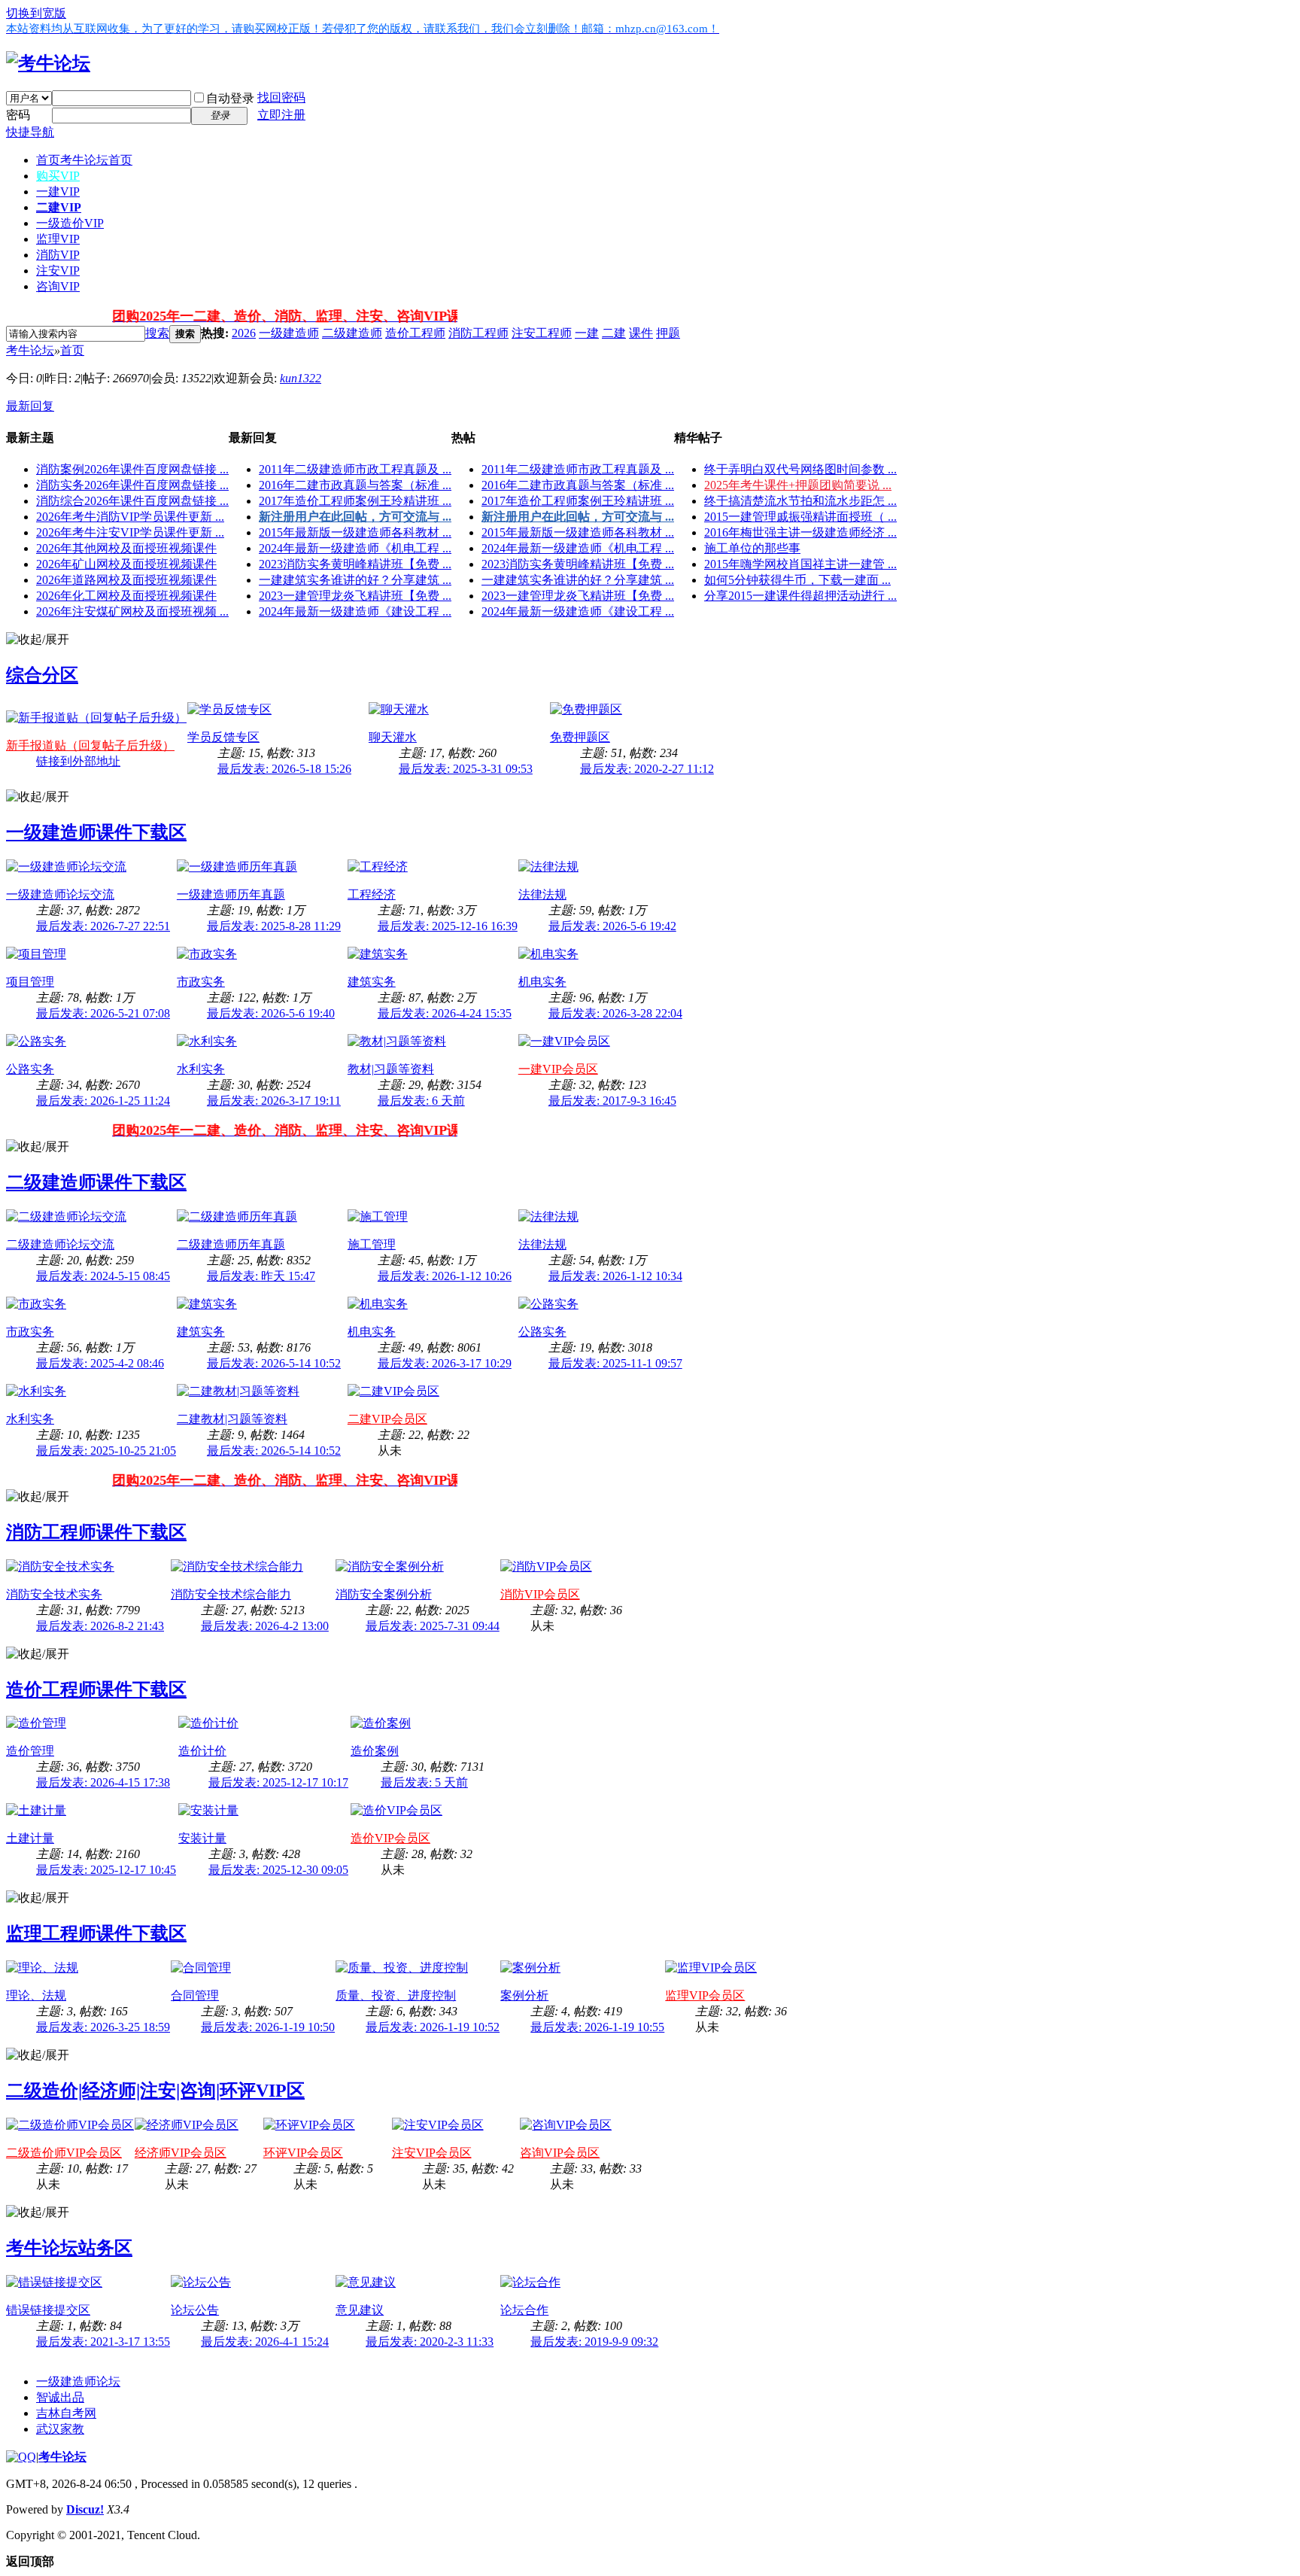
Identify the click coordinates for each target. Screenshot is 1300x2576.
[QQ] (21, 2457)
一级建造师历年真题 (231, 894)
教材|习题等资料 (391, 1069)
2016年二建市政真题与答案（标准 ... (355, 485)
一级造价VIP (70, 223)
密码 (18, 115)
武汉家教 (60, 2429)
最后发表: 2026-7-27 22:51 (103, 926)
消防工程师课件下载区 (96, 1532)
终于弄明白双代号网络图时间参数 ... (800, 469)
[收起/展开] (38, 640)
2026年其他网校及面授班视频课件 (126, 548)
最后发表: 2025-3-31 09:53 (466, 769)
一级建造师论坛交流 (60, 894)
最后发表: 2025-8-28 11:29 (274, 926)
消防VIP (58, 255)
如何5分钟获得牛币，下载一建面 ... (797, 580)
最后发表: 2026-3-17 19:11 (274, 1101)
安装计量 (202, 1838)
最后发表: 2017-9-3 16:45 (612, 1101)
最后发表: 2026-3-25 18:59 (103, 2027)
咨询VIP (58, 286)
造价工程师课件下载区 (96, 1689)
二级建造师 (352, 333)
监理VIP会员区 (705, 1995)
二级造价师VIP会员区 (64, 2153)
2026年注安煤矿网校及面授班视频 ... (132, 611)
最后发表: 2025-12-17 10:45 (106, 1870)
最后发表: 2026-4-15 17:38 (103, 1782)
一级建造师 (289, 333)
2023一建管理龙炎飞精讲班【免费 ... (355, 596)
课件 (641, 333)
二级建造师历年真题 (231, 1244)
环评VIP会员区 (303, 2153)
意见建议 (360, 2310)
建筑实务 (372, 982)
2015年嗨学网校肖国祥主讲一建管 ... (800, 564)
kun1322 (301, 378)
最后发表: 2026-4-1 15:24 (265, 2342)
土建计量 (30, 1838)
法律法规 (542, 894)
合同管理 (195, 1995)
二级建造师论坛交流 (60, 1244)
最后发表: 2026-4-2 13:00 (265, 1626)
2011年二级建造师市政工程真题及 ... (355, 469)
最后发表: (421, 1101)
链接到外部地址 (78, 761)
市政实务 (201, 982)
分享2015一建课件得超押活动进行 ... (800, 596)
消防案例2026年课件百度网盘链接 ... (132, 469)
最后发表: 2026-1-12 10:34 (615, 1276)
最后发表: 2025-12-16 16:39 (448, 926)
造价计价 (202, 1751)
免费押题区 (580, 737)
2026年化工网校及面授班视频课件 (126, 596)
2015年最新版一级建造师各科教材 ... (355, 532)
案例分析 (524, 1995)
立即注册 (281, 115)
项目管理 (30, 982)
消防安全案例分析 (384, 1594)
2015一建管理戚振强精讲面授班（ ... (800, 517)
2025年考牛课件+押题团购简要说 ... (798, 485)
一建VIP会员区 (558, 1069)
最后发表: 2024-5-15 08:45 (103, 1276)
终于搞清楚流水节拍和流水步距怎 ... (800, 501)
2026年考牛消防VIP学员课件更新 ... (130, 517)
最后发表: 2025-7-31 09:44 (433, 1626)
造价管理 (30, 1751)
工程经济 (372, 894)
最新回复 (30, 406)
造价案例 (375, 1751)
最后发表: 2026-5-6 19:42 (612, 926)
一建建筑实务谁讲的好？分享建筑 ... (355, 580)
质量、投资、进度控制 (396, 1995)
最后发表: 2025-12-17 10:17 (278, 1782)
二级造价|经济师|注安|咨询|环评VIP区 (155, 2091)
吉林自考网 (66, 2413)
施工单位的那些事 (752, 548)
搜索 (157, 333)
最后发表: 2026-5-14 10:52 (274, 1363)
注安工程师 (542, 333)
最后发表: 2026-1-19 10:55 (597, 2027)
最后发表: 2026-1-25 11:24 (103, 1101)
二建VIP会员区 (387, 1419)
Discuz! (85, 2509)
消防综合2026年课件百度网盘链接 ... (132, 501)
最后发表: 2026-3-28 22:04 (615, 1013)
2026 (244, 333)
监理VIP (58, 239)
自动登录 (230, 98)
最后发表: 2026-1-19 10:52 (433, 2027)
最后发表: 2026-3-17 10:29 (445, 1363)
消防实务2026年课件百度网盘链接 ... (132, 485)
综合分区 (42, 675)
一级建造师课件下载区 (96, 832)
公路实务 (30, 1069)
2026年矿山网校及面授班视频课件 (126, 564)
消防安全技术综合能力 (231, 1594)
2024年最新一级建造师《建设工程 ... (355, 611)
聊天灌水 (393, 737)
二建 (614, 333)
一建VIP (58, 192)
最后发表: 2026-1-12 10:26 (445, 1276)
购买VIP (58, 176)
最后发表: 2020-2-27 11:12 (647, 769)
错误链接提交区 (48, 2310)
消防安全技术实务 (54, 1594)
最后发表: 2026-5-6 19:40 (271, 1013)
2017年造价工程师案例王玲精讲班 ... (355, 501)
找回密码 (281, 97)
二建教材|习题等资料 (232, 1419)
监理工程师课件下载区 (96, 1933)
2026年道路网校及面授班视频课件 (126, 580)
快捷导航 (30, 132)
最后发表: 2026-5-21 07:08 (103, 1013)
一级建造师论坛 (78, 2381)
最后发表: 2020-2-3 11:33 (430, 2342)
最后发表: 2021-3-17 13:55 (103, 2342)
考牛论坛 (30, 350)
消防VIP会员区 (540, 1594)
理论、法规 (36, 1995)
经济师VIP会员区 (181, 2153)
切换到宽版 (36, 13)
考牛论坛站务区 (69, 2248)
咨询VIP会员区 (560, 2153)
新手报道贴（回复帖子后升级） (90, 745)
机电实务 (542, 982)
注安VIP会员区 (432, 2153)
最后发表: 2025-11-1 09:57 (615, 1363)
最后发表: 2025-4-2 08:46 (100, 1363)
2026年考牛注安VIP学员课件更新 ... (130, 532)
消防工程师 (478, 333)
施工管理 (372, 1244)
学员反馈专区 (223, 737)
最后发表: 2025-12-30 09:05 (278, 1870)
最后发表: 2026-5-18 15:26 (284, 769)
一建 (587, 333)
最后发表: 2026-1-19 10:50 (268, 2027)
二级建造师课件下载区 (96, 1182)
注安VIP (58, 271)
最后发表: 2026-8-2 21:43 (100, 1626)
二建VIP (59, 207)
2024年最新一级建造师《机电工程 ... (355, 548)
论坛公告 (195, 2310)
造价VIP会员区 (390, 1838)
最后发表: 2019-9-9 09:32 (594, 2342)
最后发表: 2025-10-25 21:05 (106, 1451)
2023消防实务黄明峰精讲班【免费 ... (355, 564)
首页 (84, 160)
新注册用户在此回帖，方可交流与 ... (355, 517)
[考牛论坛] (48, 63)
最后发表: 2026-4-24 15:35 (445, 1013)
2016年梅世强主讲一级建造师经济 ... (800, 532)
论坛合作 (524, 2310)
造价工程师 (415, 333)
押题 (668, 333)
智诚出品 (60, 2397)
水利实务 (201, 1069)
